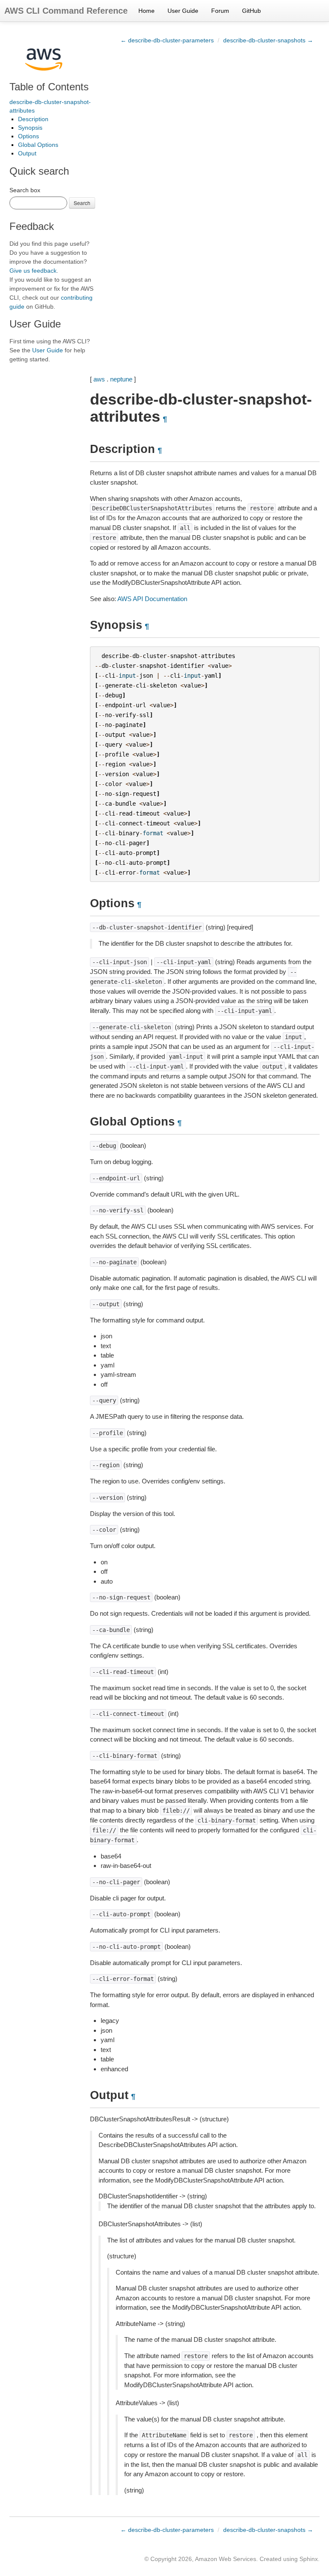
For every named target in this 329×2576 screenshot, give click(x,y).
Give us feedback (33, 271)
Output (27, 153)
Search (82, 203)
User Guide (183, 11)
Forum (220, 11)
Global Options (38, 145)
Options (28, 136)
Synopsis (30, 128)
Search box (25, 190)
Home (147, 11)
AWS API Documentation (152, 599)
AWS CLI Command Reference (66, 11)
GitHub (251, 11)
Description (33, 119)
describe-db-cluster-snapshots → (268, 40)
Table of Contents (49, 87)
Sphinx (309, 2559)
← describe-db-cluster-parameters (167, 40)
